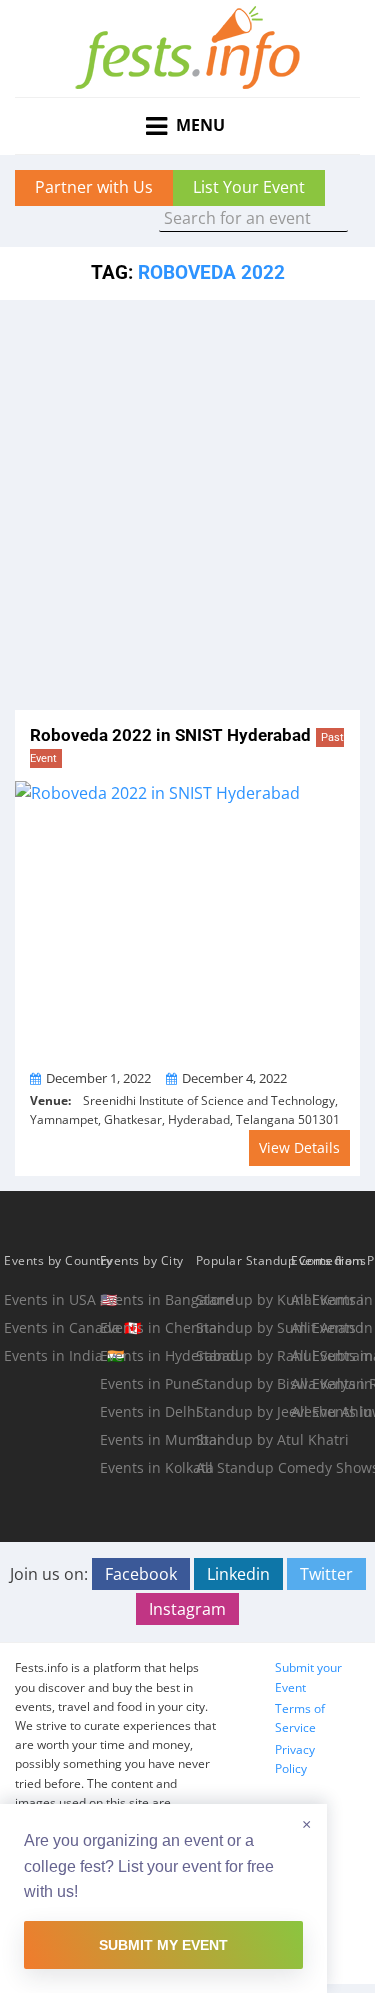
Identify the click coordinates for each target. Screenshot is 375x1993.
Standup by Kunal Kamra (242, 1299)
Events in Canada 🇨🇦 (50, 1327)
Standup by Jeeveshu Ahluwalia (242, 1411)
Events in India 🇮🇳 (50, 1355)
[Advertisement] (187, 497)
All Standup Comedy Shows (242, 1467)
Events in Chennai (146, 1327)
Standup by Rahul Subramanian (242, 1355)
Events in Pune (146, 1383)
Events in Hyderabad (146, 1355)
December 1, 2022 (98, 1078)
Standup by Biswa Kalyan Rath (242, 1383)
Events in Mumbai (146, 1439)
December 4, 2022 (234, 1078)
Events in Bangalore (146, 1299)
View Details (299, 1147)
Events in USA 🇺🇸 (50, 1299)
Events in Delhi (146, 1411)
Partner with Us (94, 187)
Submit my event (163, 1945)
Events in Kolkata (146, 1467)
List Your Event (249, 187)
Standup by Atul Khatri (242, 1439)
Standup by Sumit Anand (242, 1327)
